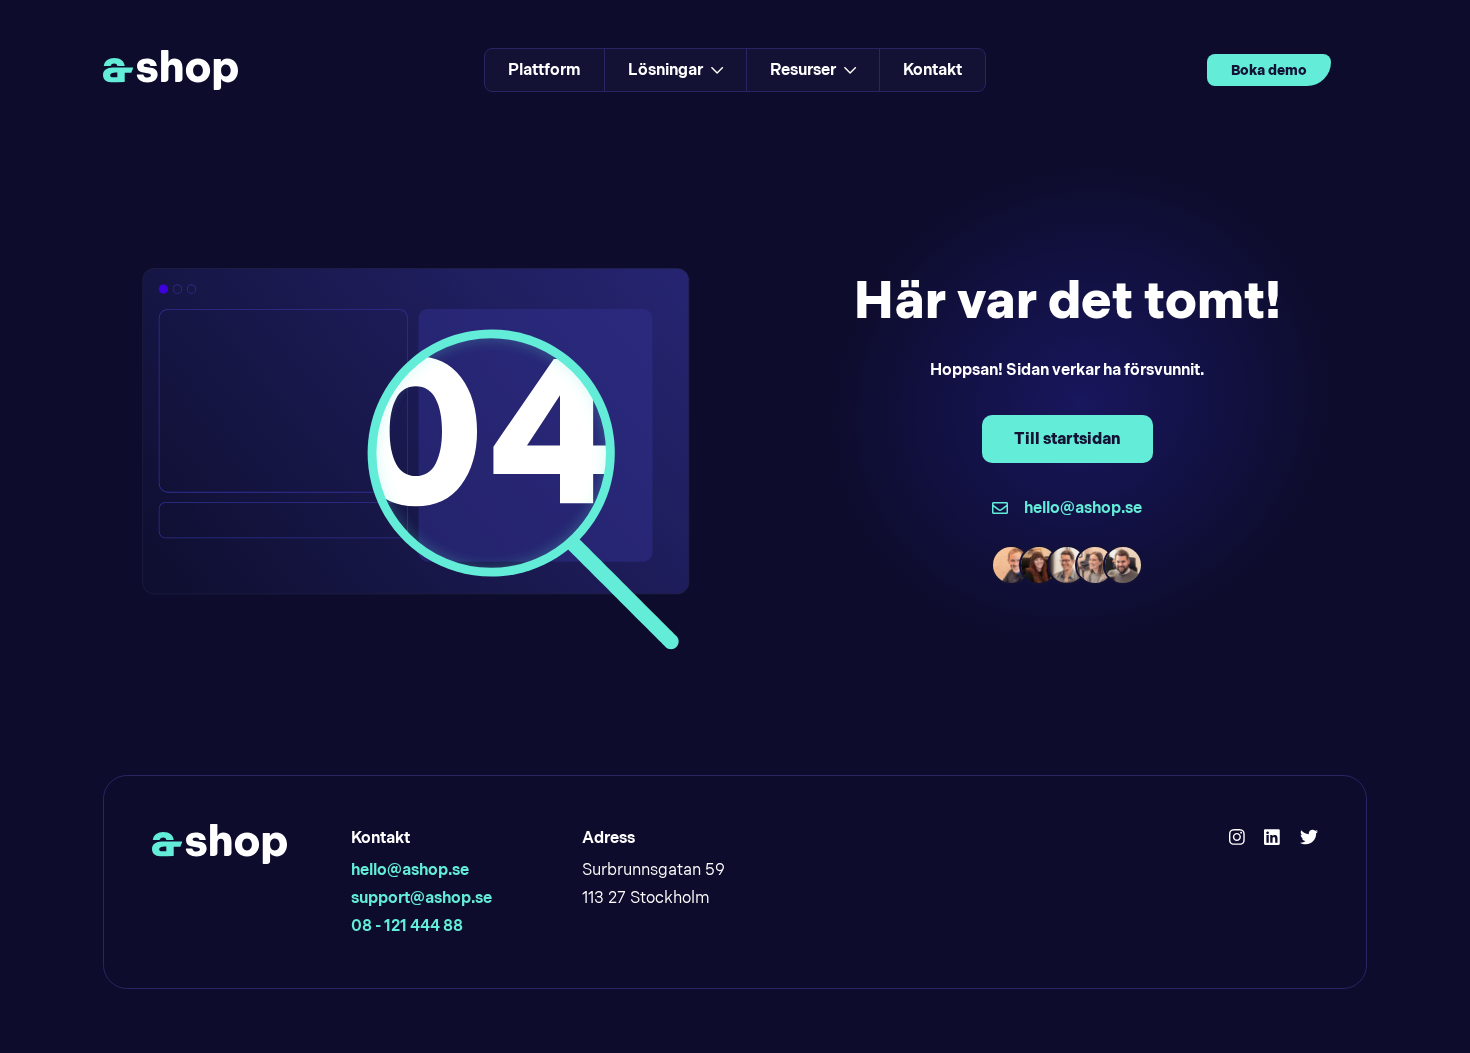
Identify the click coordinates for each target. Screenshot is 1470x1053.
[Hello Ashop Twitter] (1309, 838)
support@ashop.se (421, 897)
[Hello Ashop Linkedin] (1272, 838)
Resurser (803, 69)
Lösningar (665, 69)
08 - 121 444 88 (407, 925)
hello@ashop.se (410, 869)
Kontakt (932, 69)
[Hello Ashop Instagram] (1237, 838)
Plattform (544, 69)
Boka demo (1269, 70)
